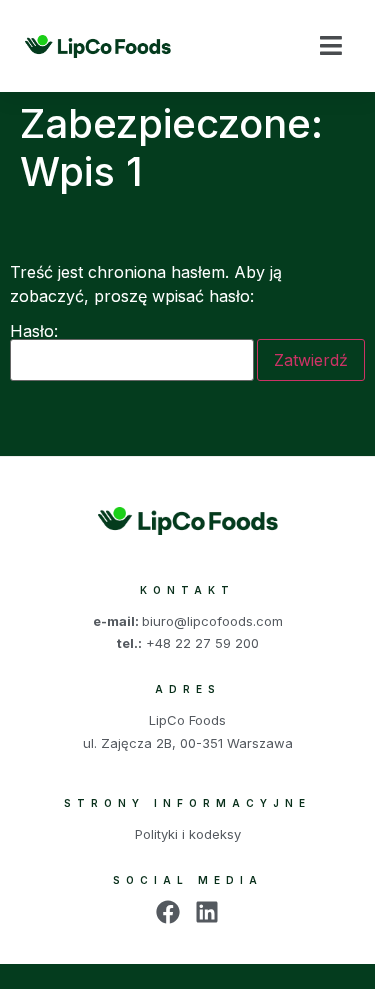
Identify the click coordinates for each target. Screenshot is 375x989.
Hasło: (34, 332)
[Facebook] (168, 912)
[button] (330, 46)
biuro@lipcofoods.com (212, 621)
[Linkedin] (207, 912)
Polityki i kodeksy (188, 834)
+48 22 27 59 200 (202, 643)
